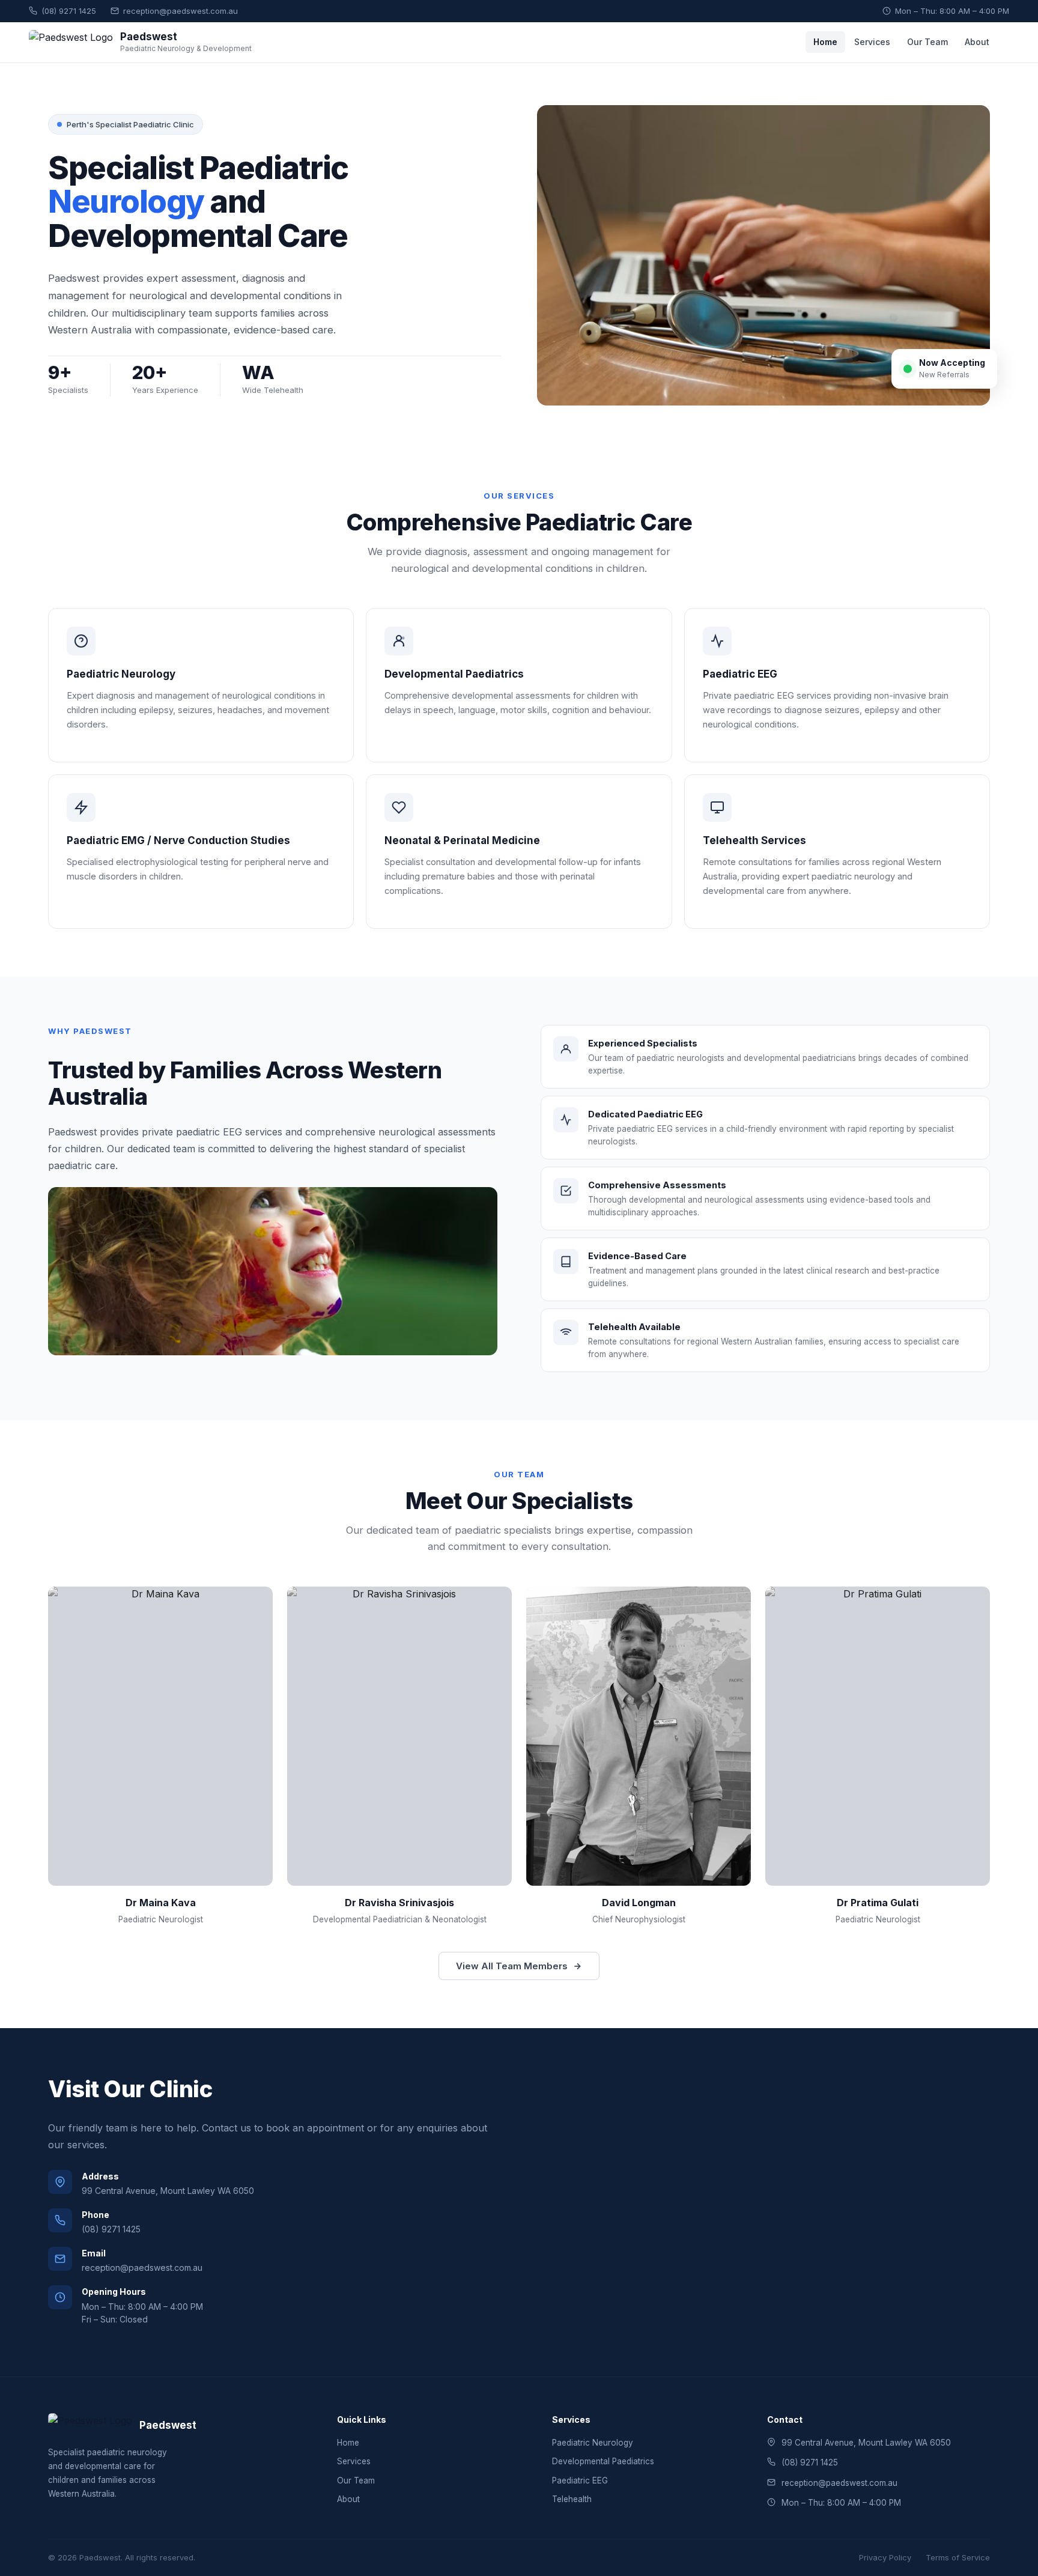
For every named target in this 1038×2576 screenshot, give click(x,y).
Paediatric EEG (580, 2480)
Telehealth (572, 2499)
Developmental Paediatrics (603, 2461)
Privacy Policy (885, 2557)
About (977, 42)
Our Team (927, 42)
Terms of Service (958, 2557)
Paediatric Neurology (593, 2443)
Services (872, 42)
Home (825, 42)
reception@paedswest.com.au (181, 11)
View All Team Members (512, 1966)
